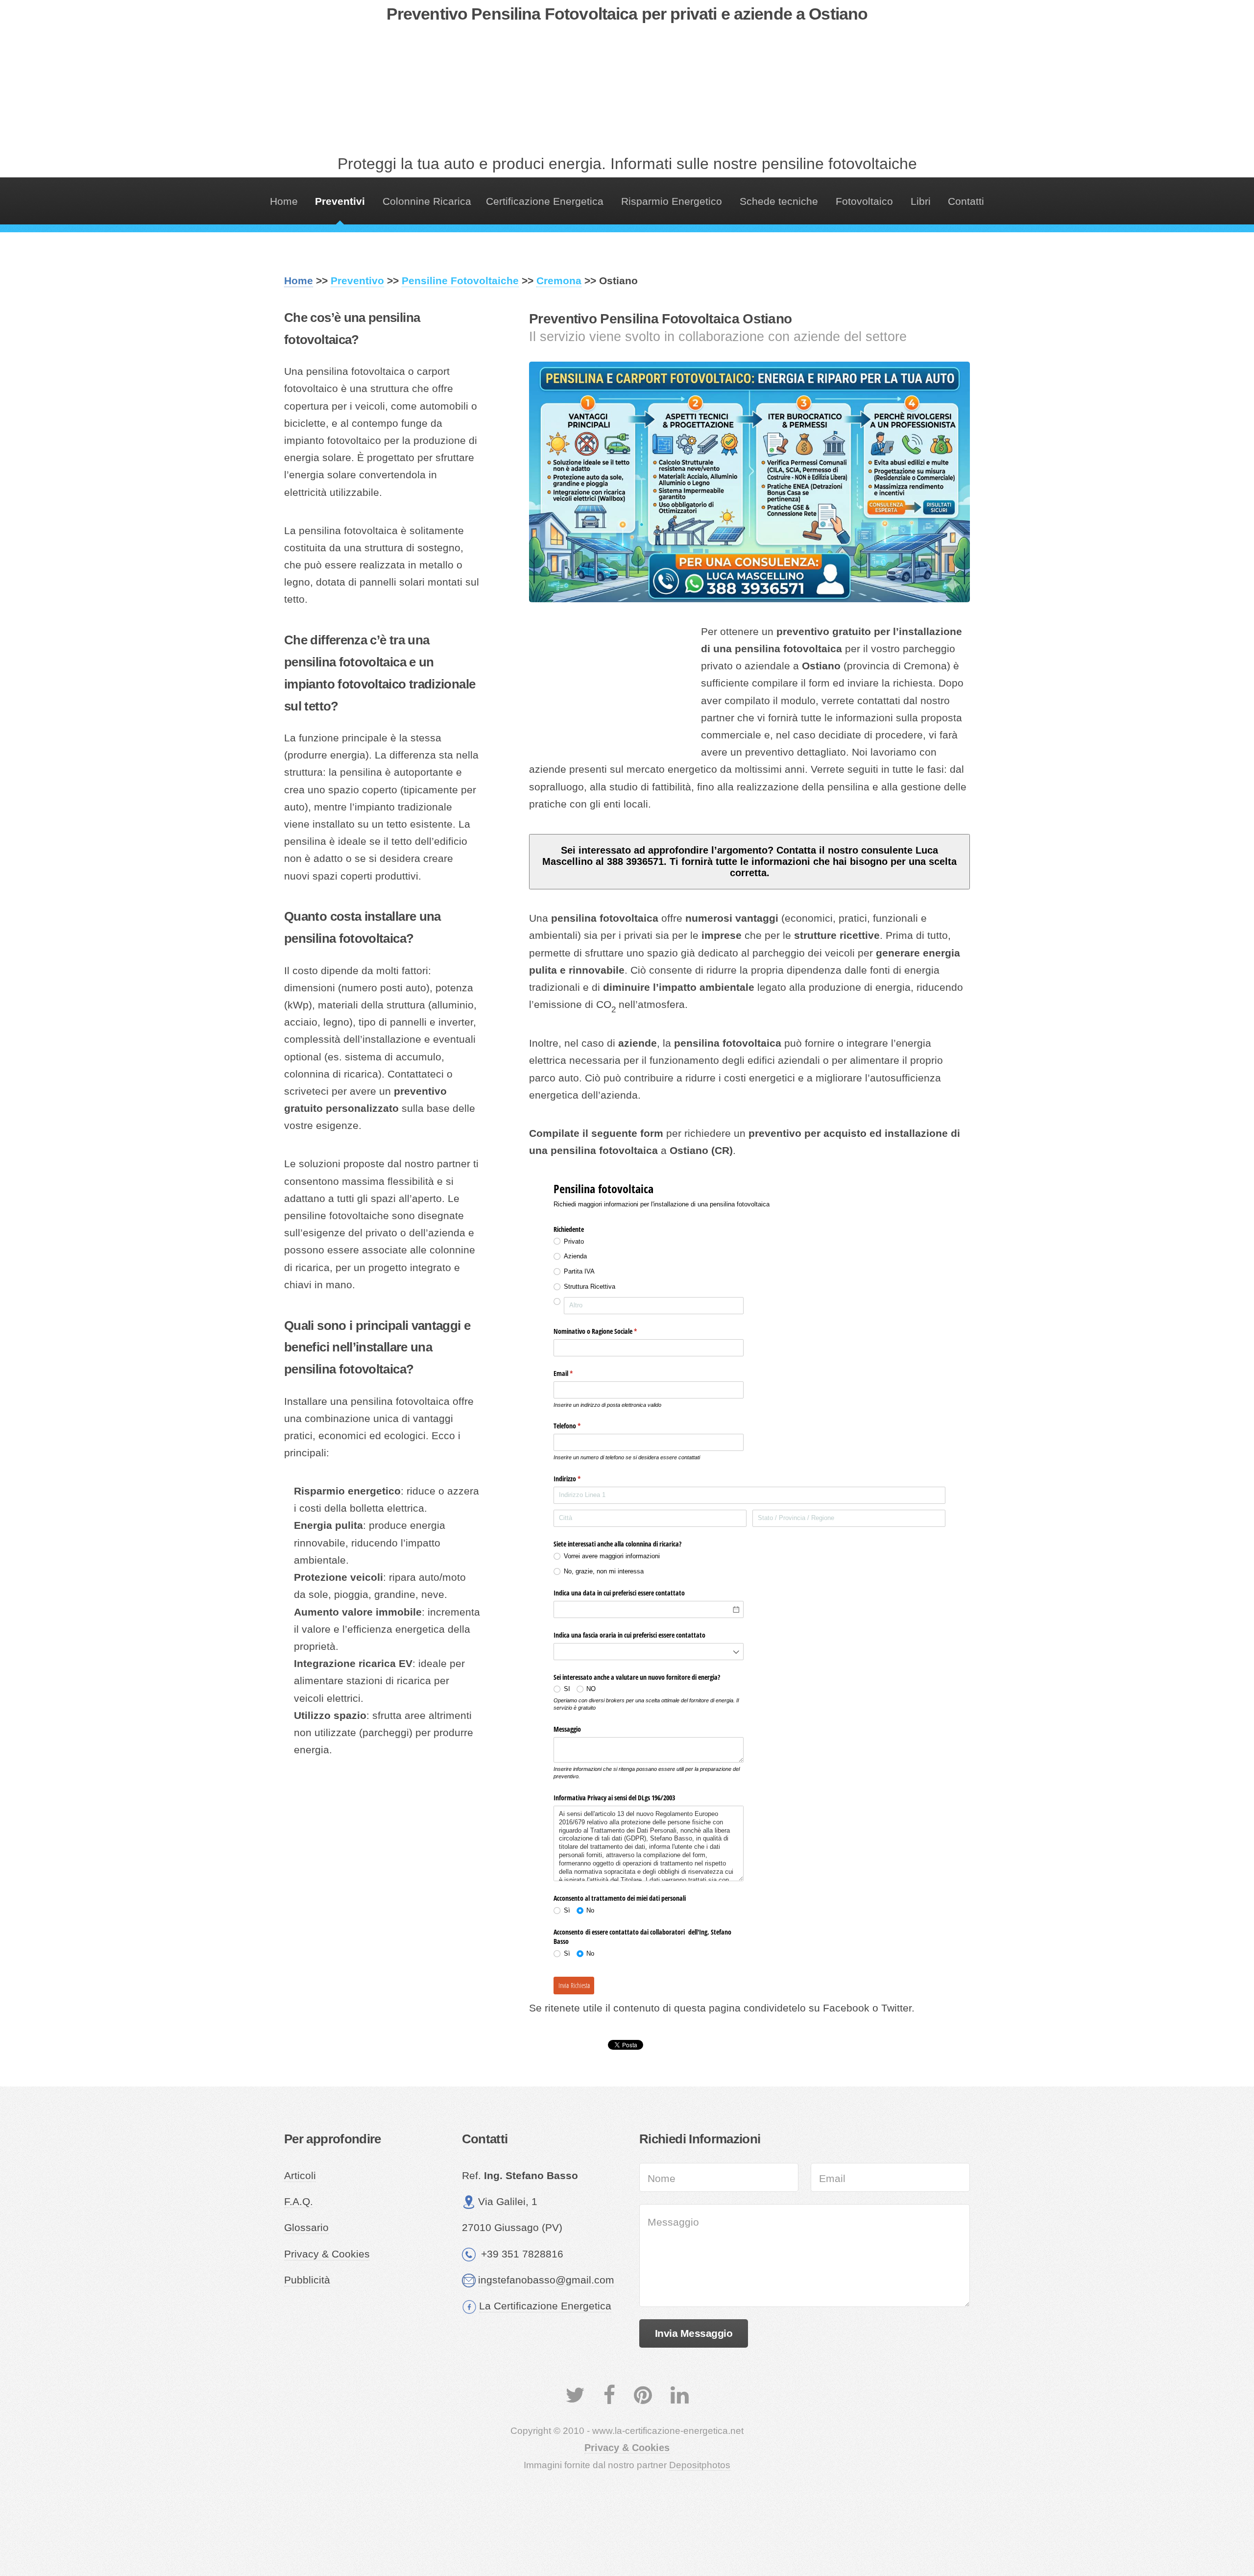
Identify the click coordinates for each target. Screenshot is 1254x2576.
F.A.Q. (299, 2202)
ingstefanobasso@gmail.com (546, 2280)
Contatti (966, 201)
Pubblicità (307, 2280)
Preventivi (340, 201)
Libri (921, 201)
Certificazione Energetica (545, 201)
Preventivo (357, 281)
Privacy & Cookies (327, 2254)
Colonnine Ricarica (427, 201)
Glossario (306, 2228)
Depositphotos (700, 2465)
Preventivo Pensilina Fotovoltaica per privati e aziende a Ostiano (627, 14)
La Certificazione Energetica (545, 2306)
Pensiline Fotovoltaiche (460, 281)
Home (284, 201)
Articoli (300, 2176)
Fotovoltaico (864, 201)
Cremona (559, 281)
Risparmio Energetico (672, 201)
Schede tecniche (779, 201)
